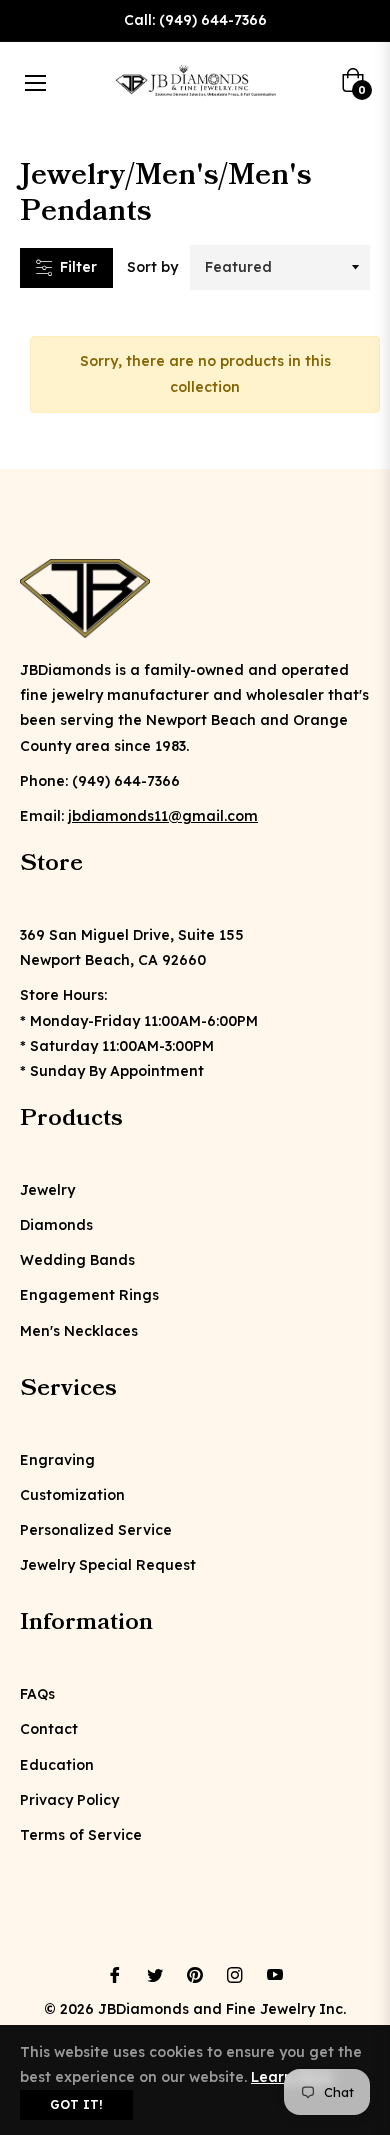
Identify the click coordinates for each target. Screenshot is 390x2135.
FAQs (37, 1694)
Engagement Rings (89, 1295)
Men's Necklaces (79, 1331)
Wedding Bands (77, 1260)
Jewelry (47, 1190)
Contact (49, 1729)
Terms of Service (81, 1835)
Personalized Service (96, 1530)
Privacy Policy (69, 1800)
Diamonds (56, 1225)
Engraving (57, 1460)
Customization (72, 1495)
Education (57, 1765)
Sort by (152, 267)
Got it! (76, 2104)
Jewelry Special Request (108, 1565)
